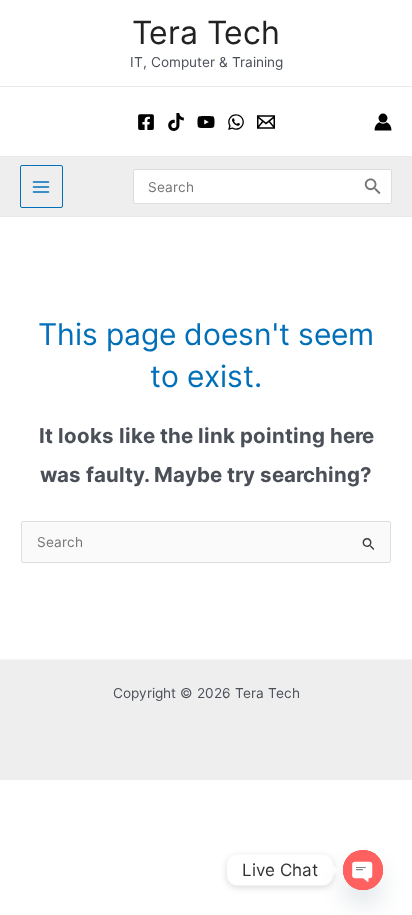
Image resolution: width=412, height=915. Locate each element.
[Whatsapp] (236, 122)
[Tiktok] (176, 122)
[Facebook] (146, 122)
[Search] (373, 186)
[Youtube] (206, 122)
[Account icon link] (383, 122)
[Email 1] (266, 122)
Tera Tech (206, 32)
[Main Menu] (41, 186)
